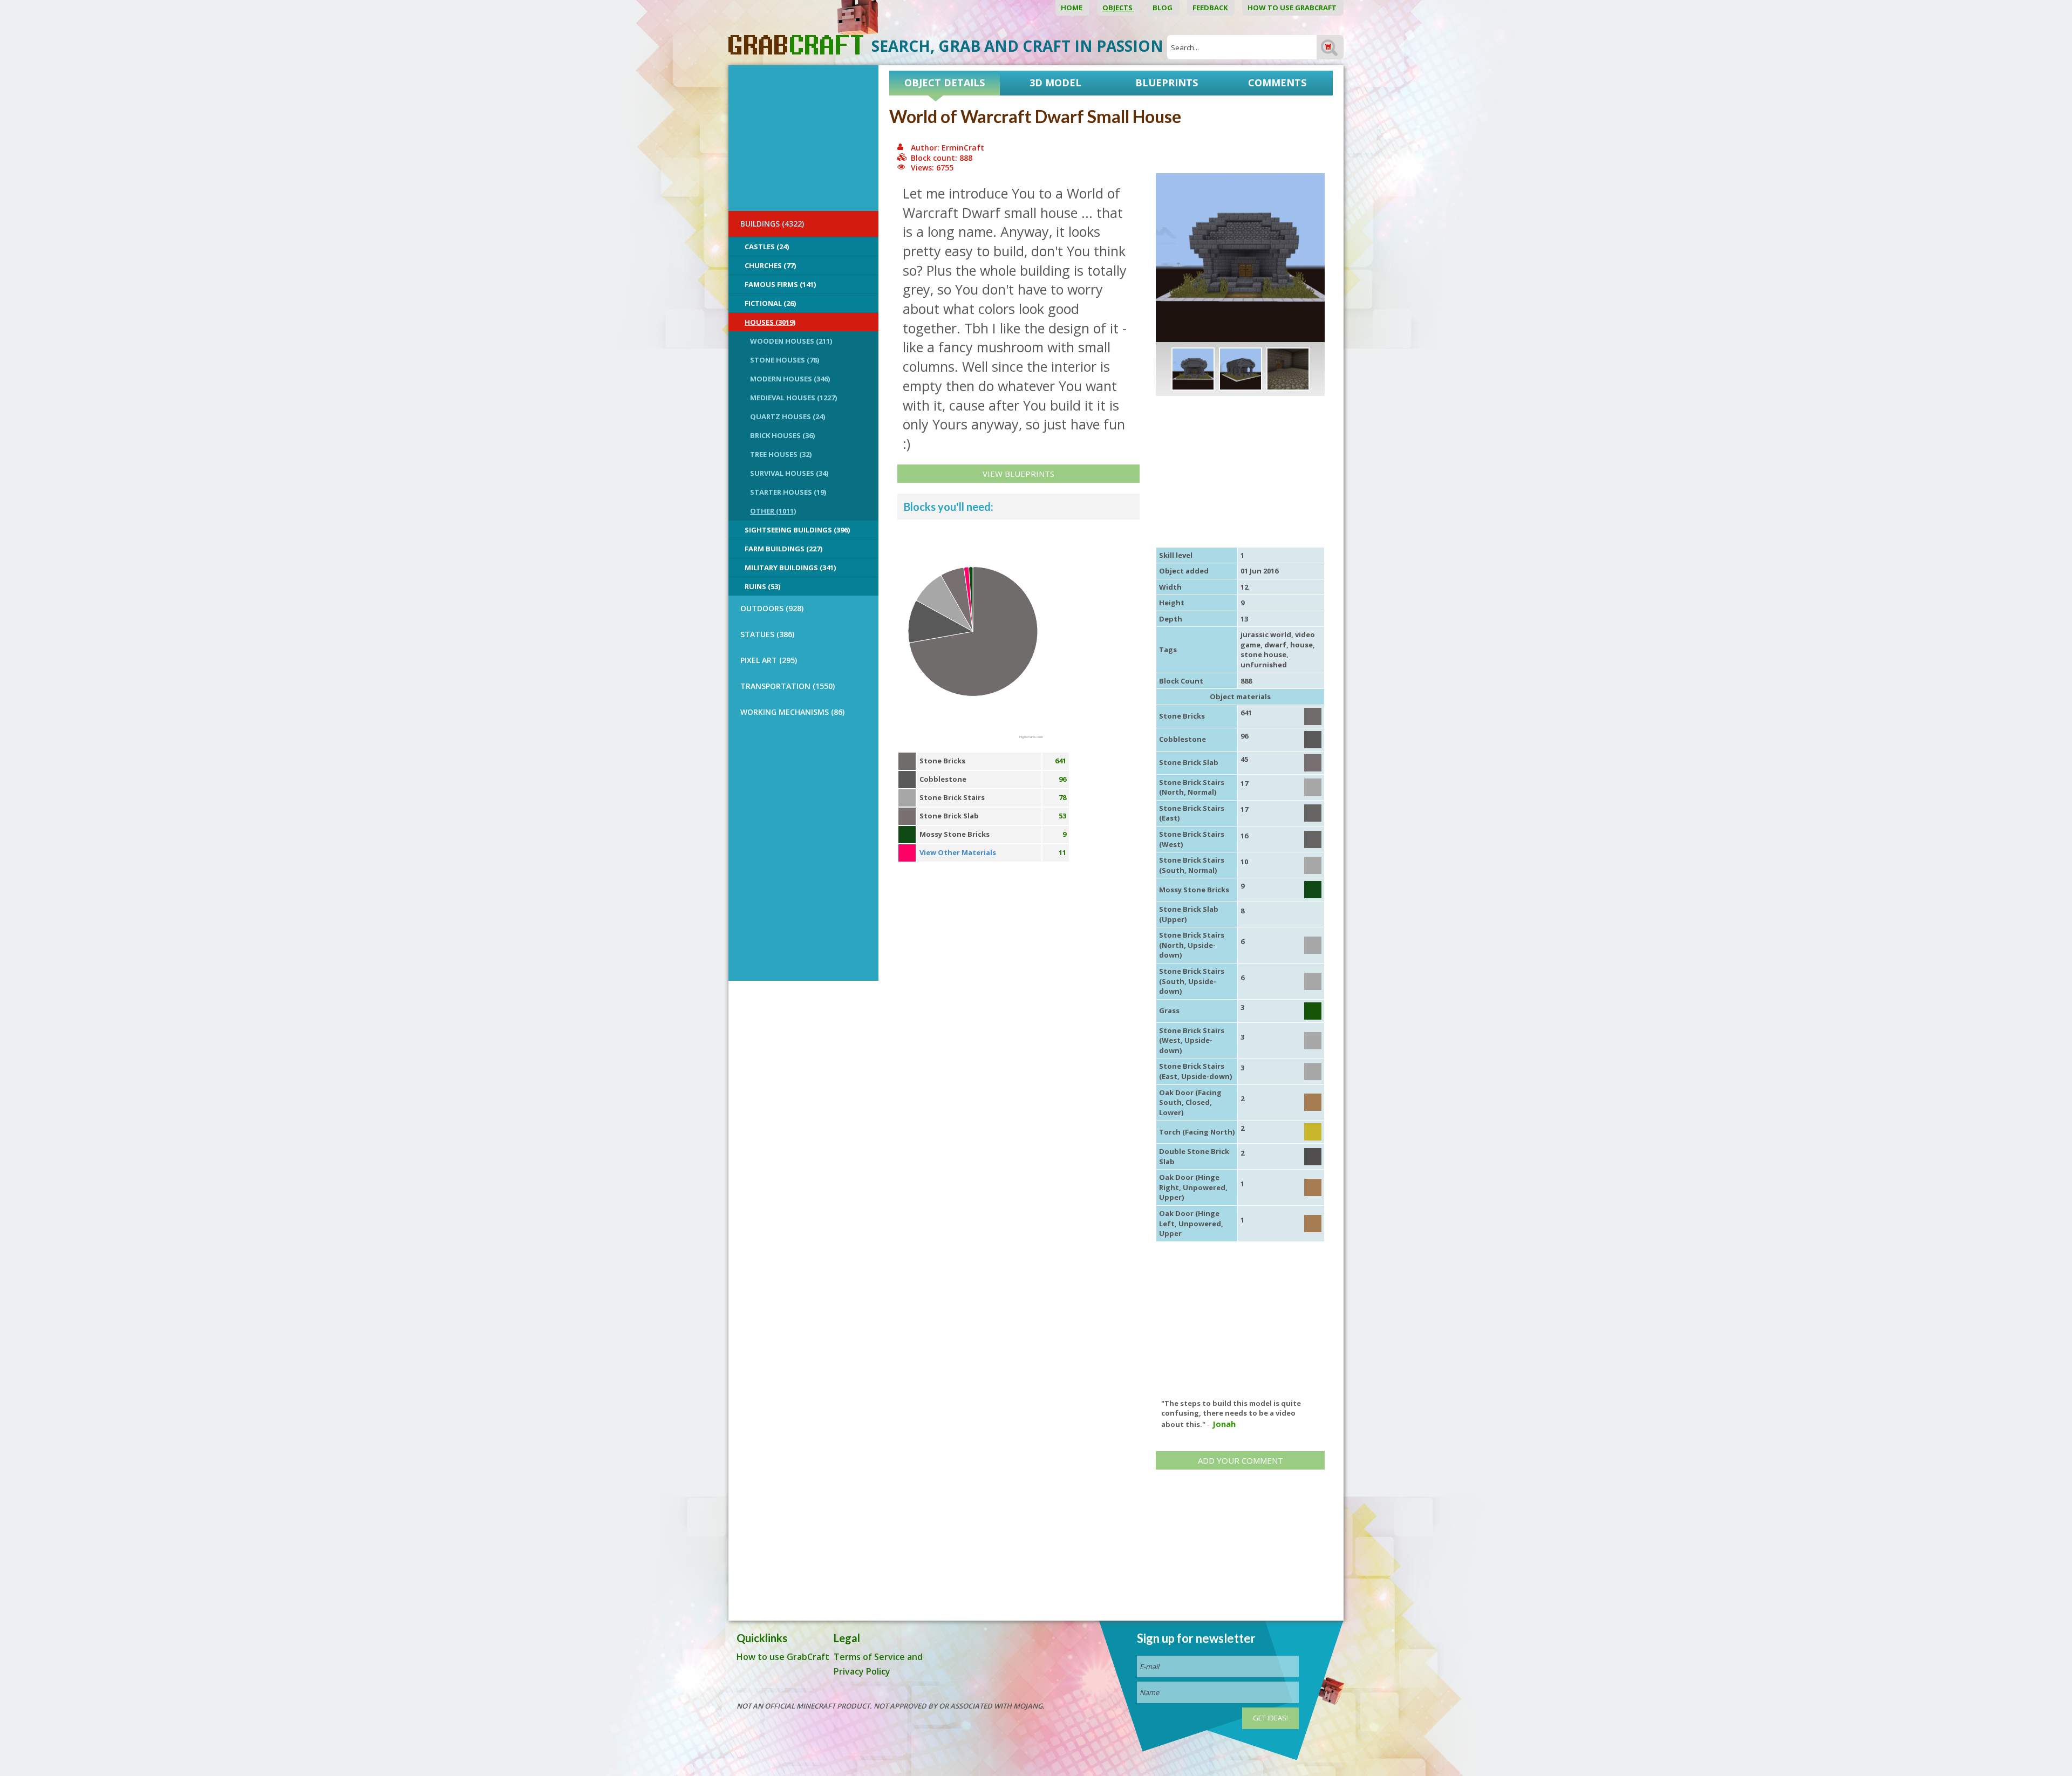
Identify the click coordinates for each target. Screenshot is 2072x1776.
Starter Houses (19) (788, 492)
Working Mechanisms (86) (792, 712)
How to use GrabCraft (1293, 8)
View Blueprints (1018, 474)
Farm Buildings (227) (783, 549)
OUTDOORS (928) (772, 608)
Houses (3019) (770, 322)
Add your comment (1241, 1460)
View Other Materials (958, 852)
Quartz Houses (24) (788, 416)
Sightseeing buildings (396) (797, 530)
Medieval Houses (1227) (793, 398)
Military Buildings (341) (790, 568)
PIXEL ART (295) (769, 660)
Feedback (1211, 8)
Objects (1118, 8)
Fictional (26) (770, 303)
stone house (1263, 654)
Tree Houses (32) (781, 454)
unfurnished (1264, 665)
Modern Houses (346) (790, 379)
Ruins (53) (762, 586)
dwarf (1275, 645)
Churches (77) (770, 265)
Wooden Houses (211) (791, 341)
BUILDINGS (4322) (772, 224)
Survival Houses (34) (789, 473)
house (1301, 645)
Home (1072, 8)
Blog (1163, 8)
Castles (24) (767, 247)
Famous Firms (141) (780, 284)
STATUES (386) (767, 634)
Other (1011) (773, 511)
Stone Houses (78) (785, 360)
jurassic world (1266, 634)
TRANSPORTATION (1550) (788, 686)
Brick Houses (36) (782, 435)
